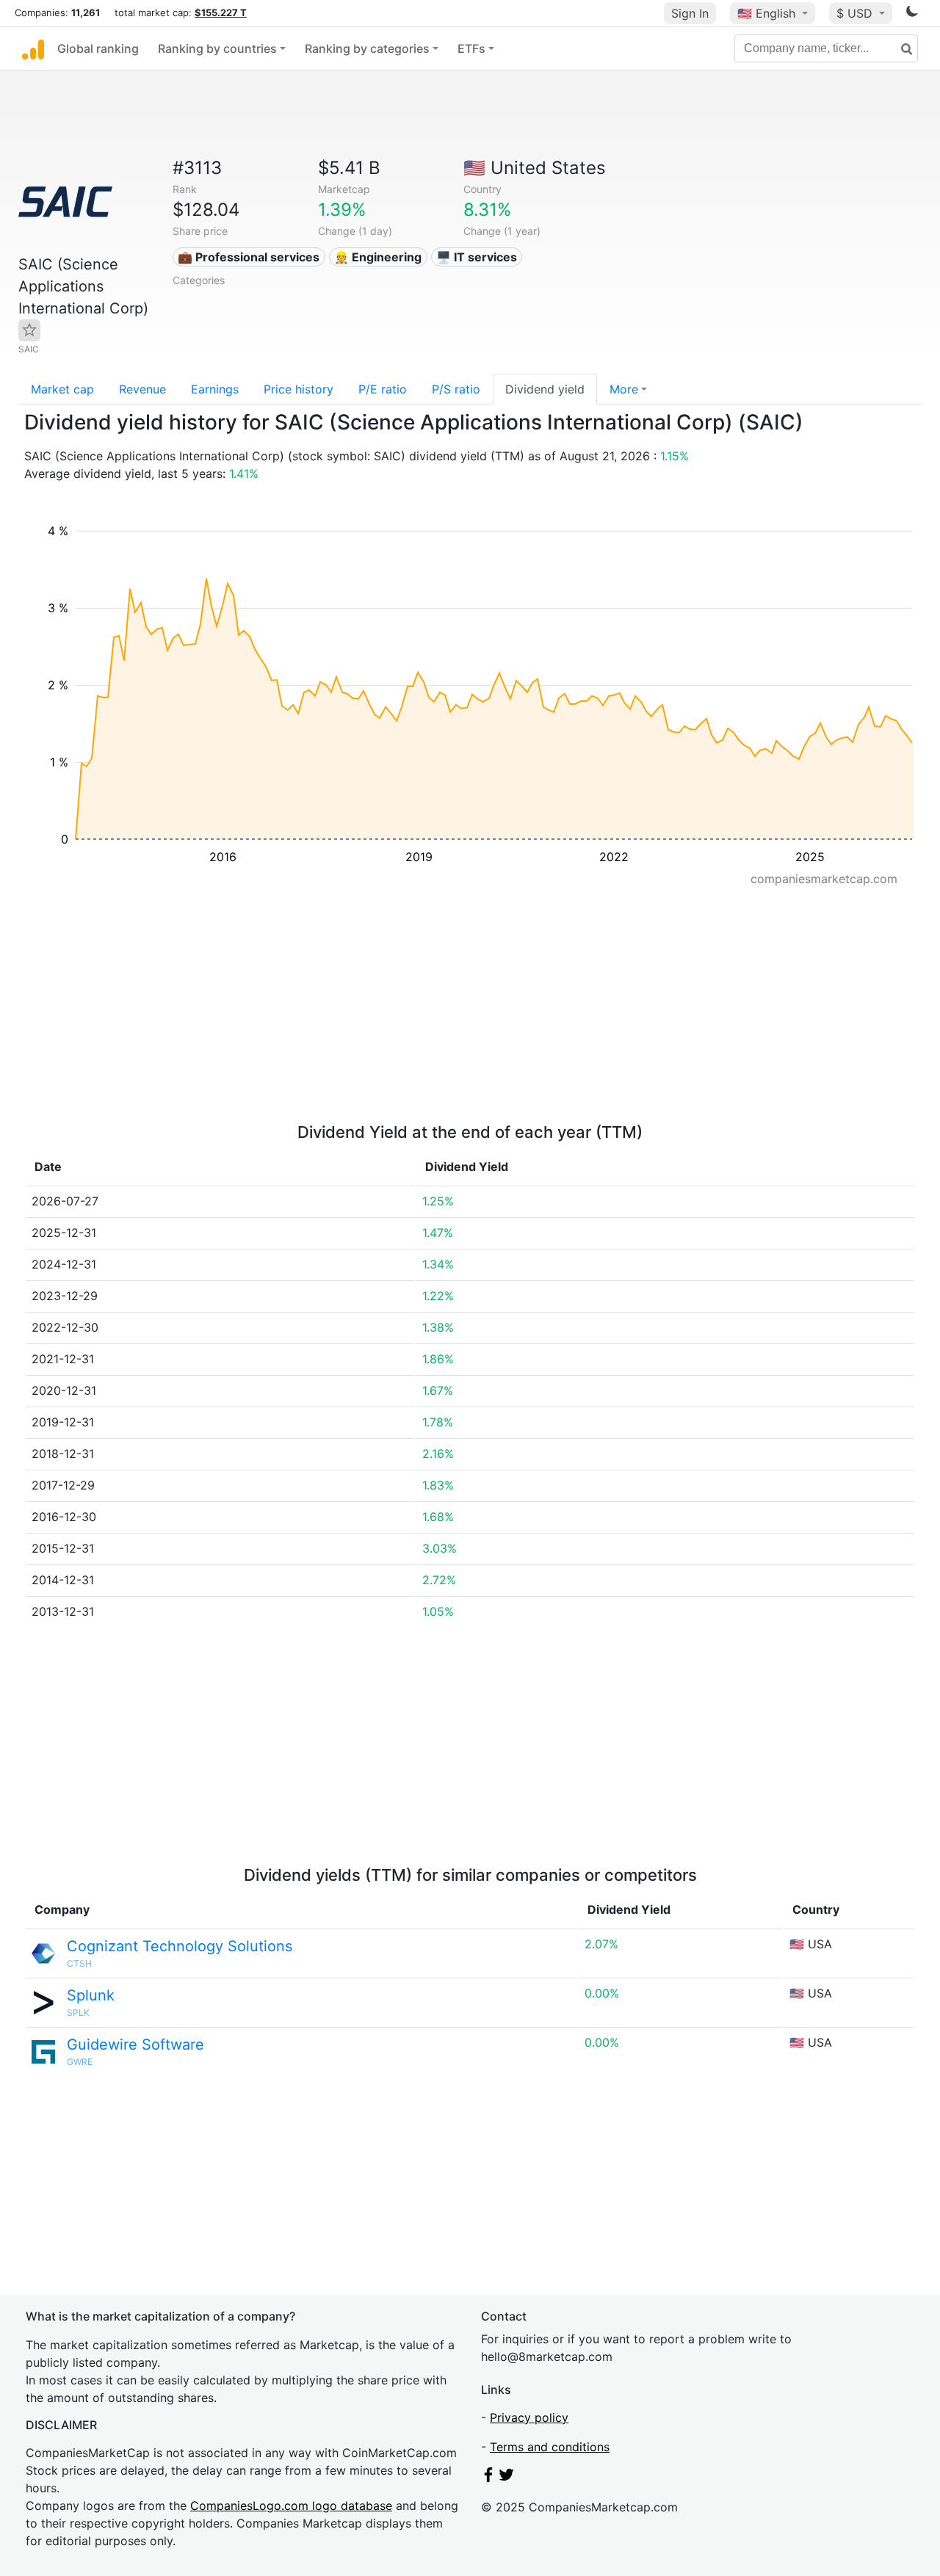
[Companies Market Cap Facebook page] (488, 2478)
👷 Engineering (378, 257)
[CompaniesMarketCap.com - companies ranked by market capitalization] (33, 48)
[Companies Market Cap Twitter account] (507, 2478)
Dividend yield (545, 389)
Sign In (690, 13)
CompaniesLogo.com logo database (291, 2506)
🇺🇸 (766, 13)
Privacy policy (529, 2417)
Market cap (62, 389)
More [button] (624, 389)
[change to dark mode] (912, 14)
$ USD (856, 13)
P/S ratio (456, 389)
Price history (299, 389)
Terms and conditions (550, 2447)
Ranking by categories (367, 48)
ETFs (471, 48)
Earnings (215, 389)
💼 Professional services (249, 257)
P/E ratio (383, 389)
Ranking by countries (217, 48)
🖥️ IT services (477, 257)
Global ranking (98, 48)
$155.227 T (221, 12)
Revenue (142, 389)
